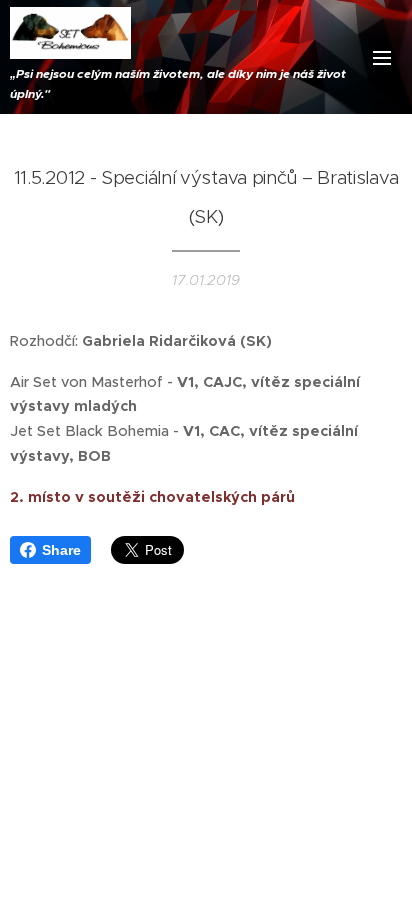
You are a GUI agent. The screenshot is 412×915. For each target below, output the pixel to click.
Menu (382, 57)
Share (61, 550)
